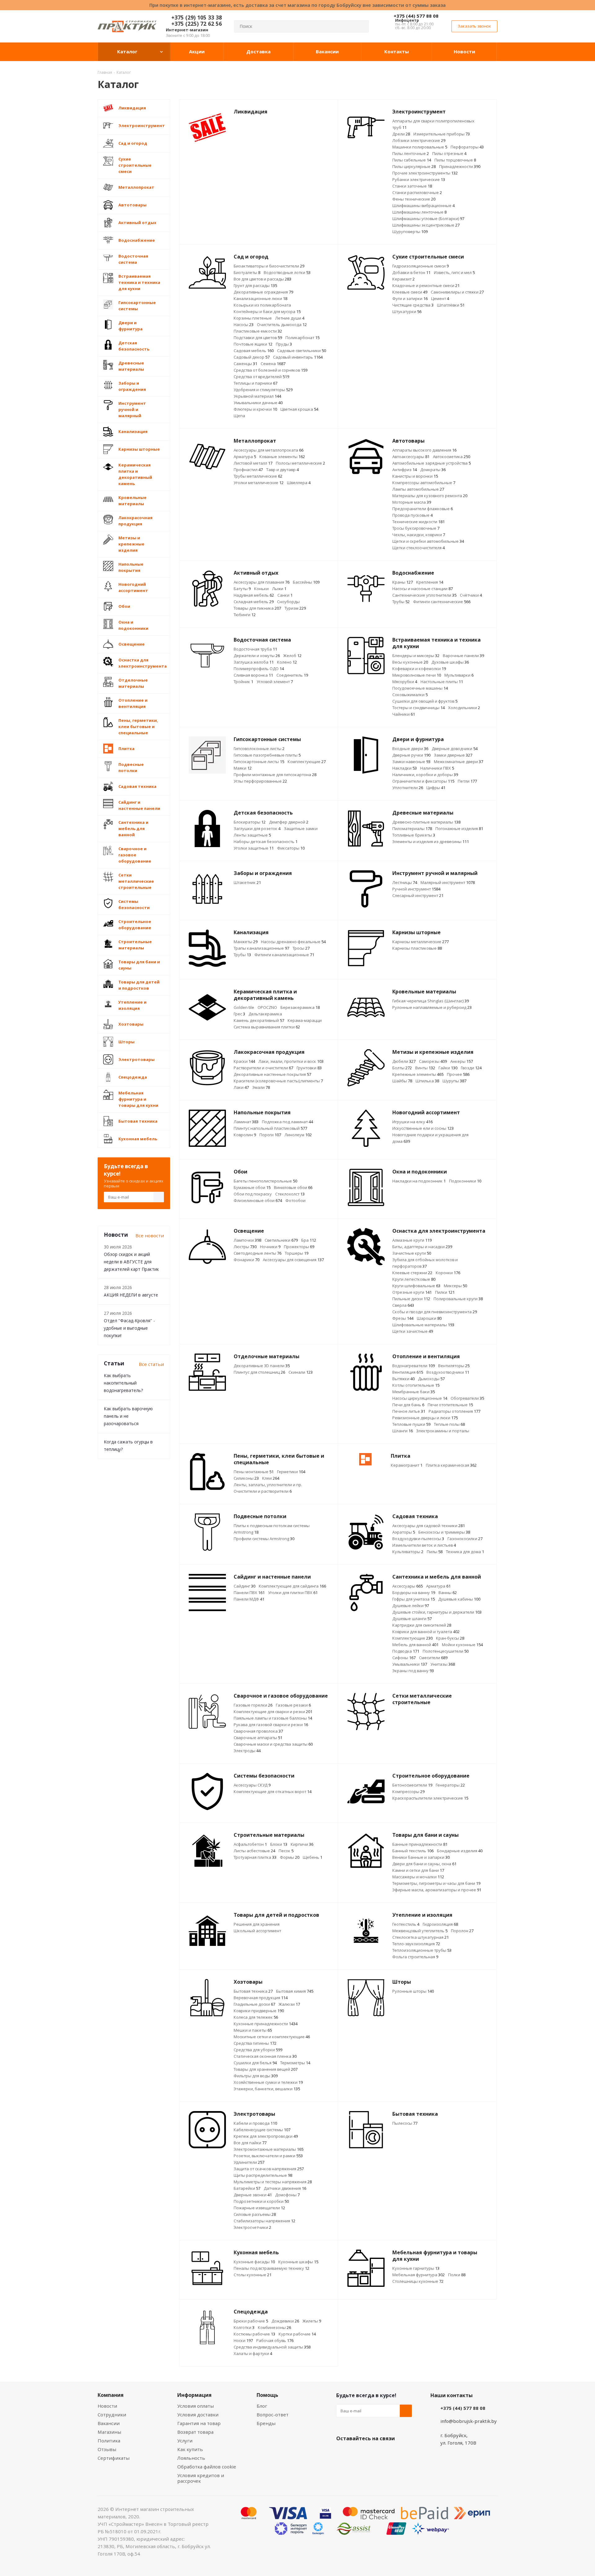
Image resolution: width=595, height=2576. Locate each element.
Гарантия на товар (199, 2423)
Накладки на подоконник (419, 1181)
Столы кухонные (253, 2275)
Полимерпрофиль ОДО (259, 669)
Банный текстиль (413, 1851)
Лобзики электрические (419, 140)
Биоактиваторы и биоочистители (269, 266)
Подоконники (465, 1181)
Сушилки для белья (255, 2063)
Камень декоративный (259, 1020)
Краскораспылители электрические (430, 1798)
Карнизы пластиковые (417, 948)
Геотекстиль (406, 1924)
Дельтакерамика (265, 1014)
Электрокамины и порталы (443, 1431)
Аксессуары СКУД (252, 1785)
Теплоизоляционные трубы (422, 1950)
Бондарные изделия (460, 1851)
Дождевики (285, 2321)
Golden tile (244, 1007)
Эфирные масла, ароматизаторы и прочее (437, 1890)
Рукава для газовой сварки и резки (271, 1725)
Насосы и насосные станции (423, 589)
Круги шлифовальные (416, 1286)
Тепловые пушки (411, 1424)
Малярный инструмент (448, 882)
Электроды (247, 1751)
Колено (287, 662)
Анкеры (462, 1061)
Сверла (403, 1305)
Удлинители (249, 2162)
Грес (239, 1014)
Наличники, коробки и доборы (425, 775)
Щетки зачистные (413, 1331)
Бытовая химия (295, 1991)
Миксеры (455, 1286)
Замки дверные (453, 755)
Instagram (373, 2453)
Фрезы (403, 1318)
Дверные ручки (411, 755)
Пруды (284, 344)
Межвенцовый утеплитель (420, 1931)
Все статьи (151, 1364)
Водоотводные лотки (287, 272)
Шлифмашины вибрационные (423, 205)
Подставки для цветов (258, 338)
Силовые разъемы (255, 2214)
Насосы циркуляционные (420, 1398)
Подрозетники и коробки (261, 2201)
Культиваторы (408, 1552)
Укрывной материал (257, 396)
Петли (467, 781)
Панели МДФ (249, 1599)
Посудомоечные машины (420, 688)
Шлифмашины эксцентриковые (426, 225)
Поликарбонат (302, 338)
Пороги (270, 1135)
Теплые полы (449, 1424)
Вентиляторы (454, 1366)
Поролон (462, 1931)
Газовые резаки (293, 1705)
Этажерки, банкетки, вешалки (267, 2089)
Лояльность (191, 2458)
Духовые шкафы (450, 662)
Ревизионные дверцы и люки (425, 1418)
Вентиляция (408, 1372)
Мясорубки (405, 682)
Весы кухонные (410, 662)
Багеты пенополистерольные (265, 1181)
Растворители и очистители (263, 1068)
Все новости (150, 1235)
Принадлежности (460, 166)
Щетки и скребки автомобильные (428, 541)
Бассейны (306, 582)
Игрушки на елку (412, 1122)
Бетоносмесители (412, 1785)
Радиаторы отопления (454, 1411)
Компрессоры (408, 1792)
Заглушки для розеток (257, 828)
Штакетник (247, 882)
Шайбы (402, 1081)
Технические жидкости (419, 522)
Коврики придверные (259, 2011)
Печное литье (409, 1411)
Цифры (436, 788)
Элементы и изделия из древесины (431, 842)
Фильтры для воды (256, 2076)
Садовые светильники (302, 351)
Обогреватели (467, 1398)
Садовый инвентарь (298, 357)
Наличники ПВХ (437, 768)
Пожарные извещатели (259, 2208)
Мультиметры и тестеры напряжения (273, 2182)
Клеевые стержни (412, 1273)
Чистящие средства (413, 305)
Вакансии (109, 2423)
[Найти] (361, 26)
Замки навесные (411, 762)
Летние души (290, 318)
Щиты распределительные (263, 2175)
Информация (194, 2395)
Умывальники (410, 1664)
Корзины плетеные (253, 318)
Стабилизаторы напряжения (264, 2221)
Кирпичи (302, 1844)
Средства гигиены (255, 2043)
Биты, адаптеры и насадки (422, 1247)
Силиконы (246, 1478)
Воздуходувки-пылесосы (418, 1539)
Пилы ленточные (411, 153)
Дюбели (404, 1061)
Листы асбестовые (254, 1851)
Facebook (358, 2453)
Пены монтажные (254, 1472)
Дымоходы (431, 1379)
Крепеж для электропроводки (266, 2136)
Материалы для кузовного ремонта (430, 496)
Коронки (448, 1273)
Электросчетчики (252, 2227)
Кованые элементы (282, 457)
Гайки (448, 1068)
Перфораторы (467, 147)
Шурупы (454, 1081)
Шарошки (429, 1318)
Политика (109, 2441)
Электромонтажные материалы (269, 2149)
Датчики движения (285, 2188)
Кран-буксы (450, 1638)
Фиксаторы (291, 848)
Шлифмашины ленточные (419, 212)
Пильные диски (411, 1299)
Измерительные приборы (442, 134)
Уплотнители (408, 788)
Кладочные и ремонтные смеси (426, 285)
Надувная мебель (254, 595)
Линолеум (298, 1135)
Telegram (389, 2453)
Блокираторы (250, 822)
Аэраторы (404, 1532)
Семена (273, 364)
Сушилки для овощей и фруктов (425, 701)
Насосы (244, 325)
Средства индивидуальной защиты (272, 2347)
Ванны (448, 1593)
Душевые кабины (459, 1599)
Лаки (241, 1087)
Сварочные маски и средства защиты (273, 1744)
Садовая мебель (254, 351)
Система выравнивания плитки (267, 1027)
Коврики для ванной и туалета (426, 1632)
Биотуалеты (247, 272)
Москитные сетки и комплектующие (272, 2037)
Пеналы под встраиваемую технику (271, 2268)
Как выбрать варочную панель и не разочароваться (128, 1416)
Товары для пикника (257, 608)
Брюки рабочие (251, 2321)
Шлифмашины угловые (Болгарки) (428, 219)
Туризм (295, 608)
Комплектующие (307, 762)
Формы (290, 1857)
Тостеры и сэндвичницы (419, 708)
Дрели (401, 134)
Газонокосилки (465, 1539)
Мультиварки (459, 675)
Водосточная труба (255, 649)
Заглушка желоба (254, 662)
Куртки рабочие (297, 2334)
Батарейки (247, 2188)
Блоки (279, 1844)
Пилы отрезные (449, 153)
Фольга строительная (415, 1957)
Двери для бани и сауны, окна (424, 1864)
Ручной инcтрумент (416, 889)
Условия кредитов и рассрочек (201, 2478)
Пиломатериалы (412, 828)
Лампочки (247, 1240)
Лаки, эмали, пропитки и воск (291, 1061)
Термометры (295, 2063)
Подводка (406, 1651)
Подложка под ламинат (287, 1122)
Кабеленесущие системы (262, 2130)
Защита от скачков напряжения (269, 2169)
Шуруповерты (410, 232)
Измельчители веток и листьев (424, 1545)
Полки (457, 2275)
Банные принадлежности (420, 1844)
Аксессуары (408, 1586)
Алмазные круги (412, 1240)
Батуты (242, 589)
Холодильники (464, 708)
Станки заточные (412, 186)
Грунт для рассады (255, 285)
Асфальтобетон (250, 1844)
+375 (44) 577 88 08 (416, 16)
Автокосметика (452, 457)
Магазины (109, 2432)
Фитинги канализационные (284, 955)
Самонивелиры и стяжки (457, 292)
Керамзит (403, 279)
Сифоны (404, 1658)
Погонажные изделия (459, 828)
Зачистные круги (412, 1253)
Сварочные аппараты (258, 1738)
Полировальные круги (458, 1299)
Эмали (261, 1087)
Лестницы (405, 882)
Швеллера (299, 483)
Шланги (403, 1431)
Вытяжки (403, 1379)
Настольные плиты (442, 682)
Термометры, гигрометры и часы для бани (436, 1883)
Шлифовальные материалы (423, 1325)
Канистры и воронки (415, 476)
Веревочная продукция (261, 1998)
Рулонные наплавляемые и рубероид (432, 1007)
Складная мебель (254, 602)
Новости (107, 2406)
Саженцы (245, 364)
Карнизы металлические (421, 942)
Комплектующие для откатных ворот (273, 1792)
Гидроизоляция (440, 1924)
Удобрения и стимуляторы (263, 390)
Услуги (185, 2441)
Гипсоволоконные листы (259, 749)
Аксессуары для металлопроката (269, 450)
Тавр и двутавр (282, 470)
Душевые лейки (411, 1606)
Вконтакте (342, 2453)
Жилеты (312, 2321)
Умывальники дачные (258, 403)
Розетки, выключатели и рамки (268, 2156)
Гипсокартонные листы (259, 762)
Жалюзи (289, 2004)
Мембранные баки (414, 1392)
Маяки (243, 768)
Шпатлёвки (451, 305)
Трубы (401, 602)
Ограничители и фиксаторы (423, 781)
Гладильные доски (254, 2004)
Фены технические (414, 199)
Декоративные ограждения (263, 292)
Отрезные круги (412, 1292)
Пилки (445, 1292)
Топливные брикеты (414, 835)
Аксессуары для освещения (293, 1260)
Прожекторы (299, 1247)
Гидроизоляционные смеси (421, 266)
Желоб (292, 656)
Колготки (244, 2327)
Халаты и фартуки (253, 2353)
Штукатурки (407, 312)
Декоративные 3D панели (262, 1366)
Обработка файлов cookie (207, 2467)
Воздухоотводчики (448, 1372)
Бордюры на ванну (414, 1593)
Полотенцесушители (446, 1651)
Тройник (243, 682)
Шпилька (427, 1081)
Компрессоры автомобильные (424, 483)
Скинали (301, 1372)
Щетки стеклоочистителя (419, 548)
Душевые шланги (412, 1619)
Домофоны (287, 2195)
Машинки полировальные (420, 147)
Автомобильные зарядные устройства (432, 463)
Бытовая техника (253, 1991)
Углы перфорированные (260, 781)
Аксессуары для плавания (262, 582)
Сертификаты (114, 2458)
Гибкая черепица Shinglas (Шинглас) (431, 1001)
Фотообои (295, 1200)
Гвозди (471, 1068)
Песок (286, 1851)
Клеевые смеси (410, 292)
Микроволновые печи (417, 675)
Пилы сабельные (412, 160)
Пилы (435, 1552)
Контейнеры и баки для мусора (267, 312)
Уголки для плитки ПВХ (293, 1593)
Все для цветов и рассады (262, 279)
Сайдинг (245, 1586)
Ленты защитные (252, 835)
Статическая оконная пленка (265, 2056)
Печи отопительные (450, 1405)
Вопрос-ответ (273, 2415)
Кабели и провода (255, 2123)
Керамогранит (407, 1465)
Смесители (433, 1658)
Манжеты (246, 942)
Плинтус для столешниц (259, 1372)
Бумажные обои (252, 1187)
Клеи (271, 1478)
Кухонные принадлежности (266, 2024)
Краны (403, 582)
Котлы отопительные (416, 1385)
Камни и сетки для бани (418, 1870)
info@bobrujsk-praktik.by (469, 2421)
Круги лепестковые (414, 1279)
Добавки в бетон (411, 272)
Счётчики (471, 595)
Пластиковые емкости (258, 331)
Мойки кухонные (462, 1645)
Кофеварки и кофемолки (419, 669)
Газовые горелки (253, 1705)
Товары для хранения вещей (266, 2069)
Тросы (301, 948)
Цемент (440, 298)
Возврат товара (195, 2432)
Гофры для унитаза (414, 1599)
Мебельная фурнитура (419, 2275)
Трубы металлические (258, 476)
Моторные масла (412, 502)
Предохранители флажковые (423, 509)
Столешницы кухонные (418, 2281)
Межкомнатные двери (458, 762)
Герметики (291, 1472)
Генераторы (450, 1785)
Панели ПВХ (249, 1593)
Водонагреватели (414, 1366)
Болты (402, 1068)
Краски (244, 1061)
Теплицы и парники (256, 383)
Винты (425, 1068)
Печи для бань (408, 1405)
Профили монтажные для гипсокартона (275, 775)
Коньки (261, 589)
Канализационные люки (260, 298)
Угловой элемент (275, 682)
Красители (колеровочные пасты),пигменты (278, 1081)
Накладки (405, 768)
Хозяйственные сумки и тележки (268, 2082)
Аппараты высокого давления (424, 450)
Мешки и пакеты (253, 2030)
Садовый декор (252, 357)
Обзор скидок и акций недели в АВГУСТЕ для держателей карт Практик (131, 1262)
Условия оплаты (196, 2406)
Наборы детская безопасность (266, 842)
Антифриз (405, 470)
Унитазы (443, 1664)
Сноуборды (288, 602)
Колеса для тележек (256, 2017)
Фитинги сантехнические (442, 602)
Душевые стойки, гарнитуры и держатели (437, 1612)
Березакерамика (300, 1007)
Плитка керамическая (451, 1465)
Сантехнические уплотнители (424, 595)
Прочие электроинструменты (425, 173)
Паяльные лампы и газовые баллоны (273, 1718)
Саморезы (433, 1061)
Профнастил (248, 470)
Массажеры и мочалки (418, 1877)
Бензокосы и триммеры (444, 1532)
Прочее (458, 1074)
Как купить (190, 2449)
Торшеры (297, 1253)
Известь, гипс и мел (454, 272)
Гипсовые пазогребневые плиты (267, 755)
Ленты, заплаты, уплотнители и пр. (268, 1485)
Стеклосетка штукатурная (421, 1937)
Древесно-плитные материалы (426, 822)
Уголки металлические (259, 483)
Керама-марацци (305, 1020)
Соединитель (292, 675)
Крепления (430, 582)
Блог (262, 2406)
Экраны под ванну (413, 1671)
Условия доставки (198, 2415)
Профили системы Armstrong (264, 1539)
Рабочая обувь (275, 2340)
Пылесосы (405, 2123)
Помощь (267, 2395)
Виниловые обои (293, 1187)
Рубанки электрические (419, 179)
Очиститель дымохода (282, 325)
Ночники (270, 1247)
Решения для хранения (257, 1924)
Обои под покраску (253, 1194)
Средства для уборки (258, 2050)
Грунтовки (309, 1068)
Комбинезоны (274, 2327)
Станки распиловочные (417, 192)
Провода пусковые (412, 515)
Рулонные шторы (413, 1991)
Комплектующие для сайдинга (292, 1586)
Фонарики (247, 1260)
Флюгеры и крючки (255, 409)
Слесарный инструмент (418, 895)
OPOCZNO (267, 1007)
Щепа (239, 416)
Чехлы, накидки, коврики (419, 535)
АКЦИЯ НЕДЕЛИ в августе (131, 1295)
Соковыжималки (410, 695)
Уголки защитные (254, 848)
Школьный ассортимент (257, 1931)
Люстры (245, 1247)
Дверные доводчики (455, 749)
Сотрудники (112, 2415)
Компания (111, 2395)
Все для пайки (250, 2143)
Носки (243, 2340)
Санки (285, 595)
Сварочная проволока (258, 1731)
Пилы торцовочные (455, 160)
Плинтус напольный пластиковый (270, 1128)
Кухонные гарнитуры (416, 2268)
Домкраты (433, 470)
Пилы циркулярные (414, 166)
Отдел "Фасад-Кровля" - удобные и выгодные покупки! (129, 1328)
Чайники (404, 714)
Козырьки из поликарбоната (262, 305)
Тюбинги (245, 615)
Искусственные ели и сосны (423, 1128)
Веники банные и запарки (421, 1857)
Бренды (266, 2423)
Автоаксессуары (411, 457)
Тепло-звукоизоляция (416, 1944)
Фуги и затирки (410, 298)
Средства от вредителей (261, 377)
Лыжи (279, 589)
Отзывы (107, 2449)
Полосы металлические (300, 463)
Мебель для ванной (415, 1645)
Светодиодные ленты (258, 1253)
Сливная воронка (253, 675)
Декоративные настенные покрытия (272, 1074)
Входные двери (410, 749)
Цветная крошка (299, 409)
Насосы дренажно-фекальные (293, 942)
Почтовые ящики (253, 344)
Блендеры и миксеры (416, 656)
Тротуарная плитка (255, 1857)
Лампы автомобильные (418, 489)
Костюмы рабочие (254, 2334)
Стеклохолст (290, 1194)
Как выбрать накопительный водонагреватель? (123, 1383)
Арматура (245, 457)
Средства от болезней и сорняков (271, 370)
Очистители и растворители (263, 1491)
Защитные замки (301, 828)
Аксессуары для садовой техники (429, 1526)
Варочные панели (463, 656)
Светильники (281, 1240)
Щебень (313, 1857)
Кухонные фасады (254, 2262)
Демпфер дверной (289, 822)
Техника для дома (465, 1552)
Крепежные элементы (418, 1074)
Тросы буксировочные (416, 528)
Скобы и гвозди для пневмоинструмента (435, 1312)
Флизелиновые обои (258, 1200)
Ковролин (245, 1135)
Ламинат (246, 1122)
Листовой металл (253, 463)
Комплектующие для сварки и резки (273, 1712)
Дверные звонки (253, 2195)
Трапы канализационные (261, 948)
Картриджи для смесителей (422, 1625)
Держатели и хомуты (257, 656)
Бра (309, 1240)
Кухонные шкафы (298, 2262)
